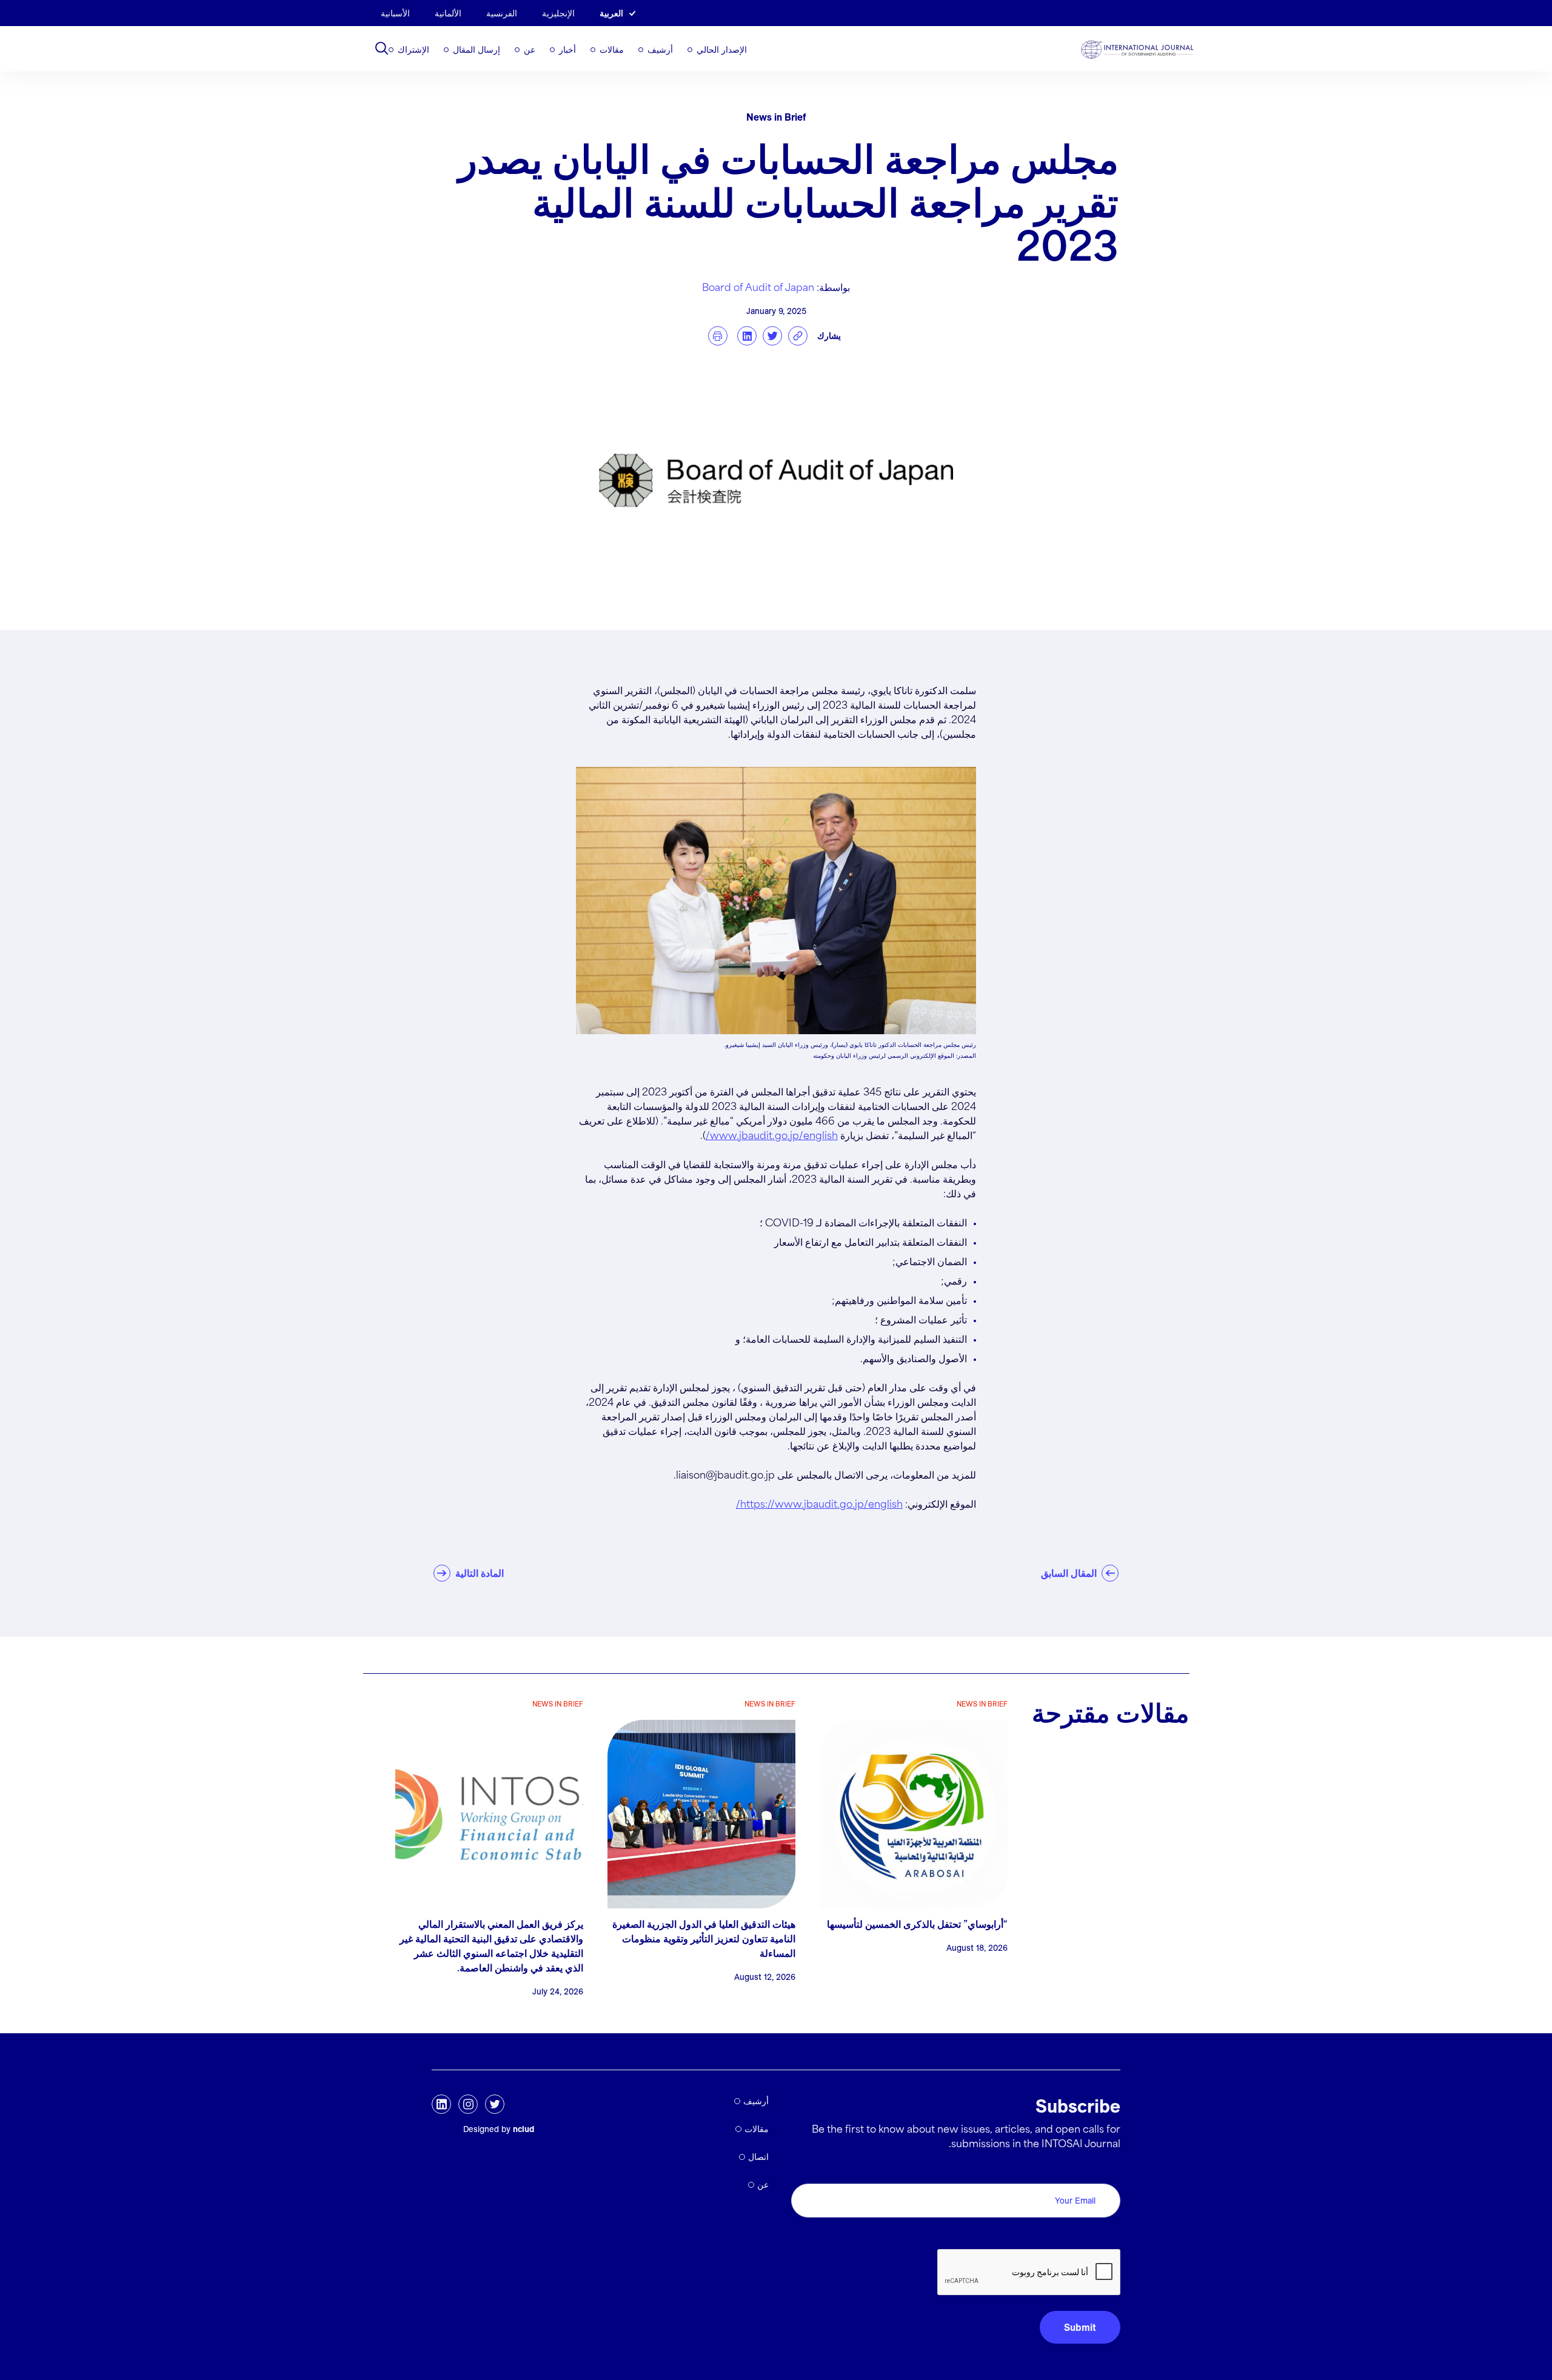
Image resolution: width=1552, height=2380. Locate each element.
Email (1105, 2170)
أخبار (567, 50)
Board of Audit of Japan (758, 288)
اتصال (758, 2157)
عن (530, 50)
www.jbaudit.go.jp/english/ (772, 1136)
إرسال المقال (477, 50)
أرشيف (660, 50)
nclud (523, 2129)
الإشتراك (413, 50)
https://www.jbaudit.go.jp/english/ (819, 1505)
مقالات (612, 50)
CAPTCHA (1092, 2235)
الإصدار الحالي (722, 50)
